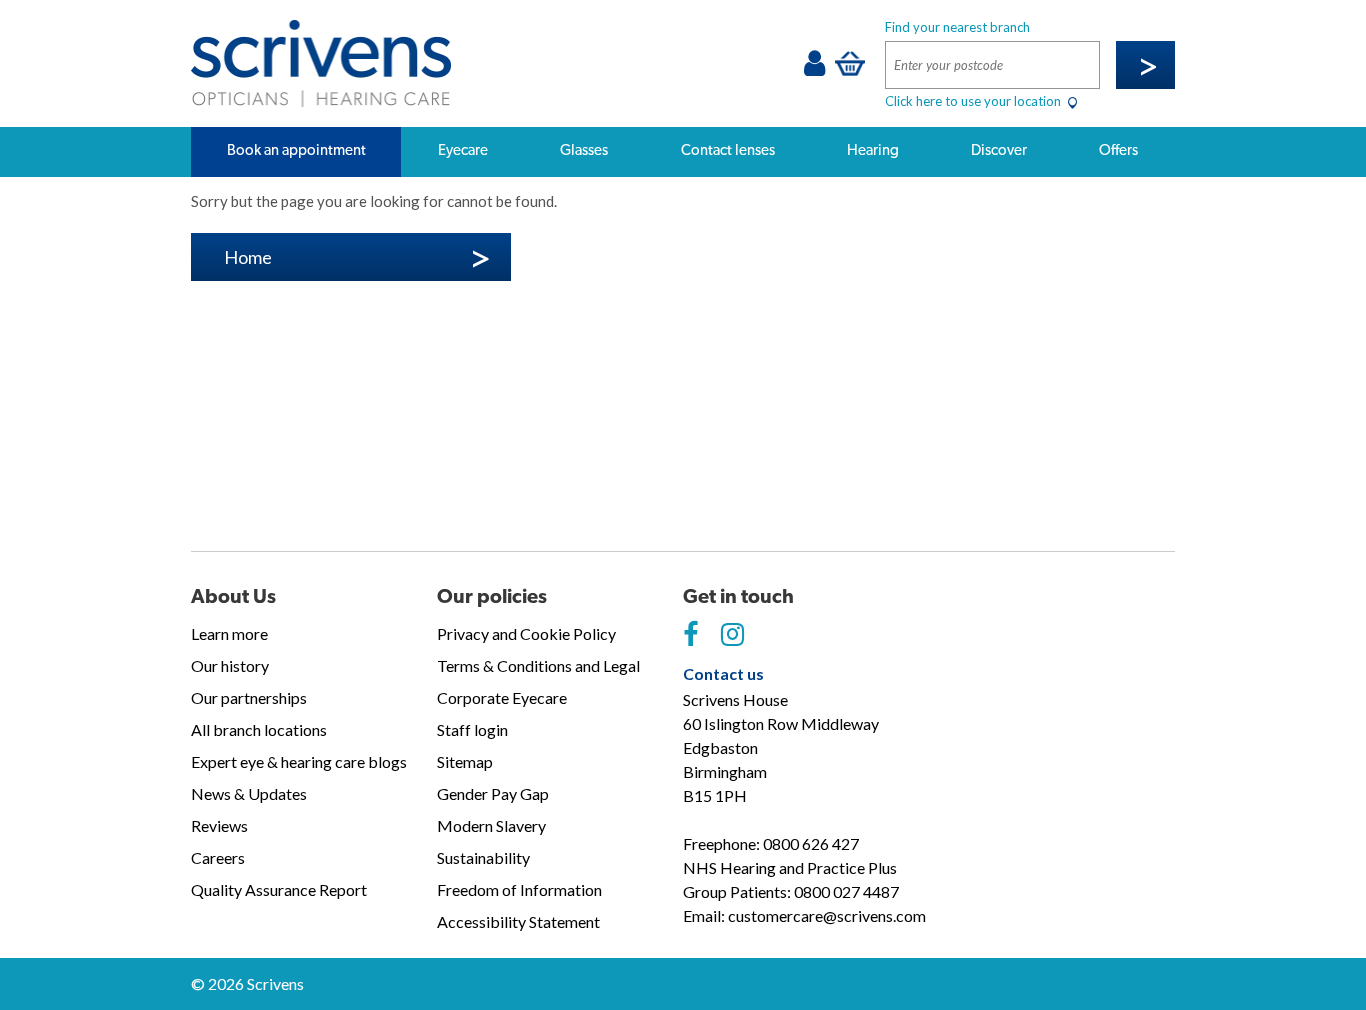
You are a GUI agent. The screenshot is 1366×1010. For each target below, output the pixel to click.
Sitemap (465, 761)
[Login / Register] (814, 68)
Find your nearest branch (957, 27)
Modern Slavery (491, 825)
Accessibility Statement (518, 921)
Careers (218, 857)
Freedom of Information (519, 889)
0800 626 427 (811, 843)
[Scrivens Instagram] (732, 635)
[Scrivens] (321, 63)
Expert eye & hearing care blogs (299, 761)
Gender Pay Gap (493, 793)
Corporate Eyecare (502, 697)
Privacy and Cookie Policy (526, 633)
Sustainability (483, 857)
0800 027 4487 (846, 891)
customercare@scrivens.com (827, 915)
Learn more (229, 633)
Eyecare (463, 150)
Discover (999, 150)
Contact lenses (728, 150)
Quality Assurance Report (279, 889)
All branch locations (259, 729)
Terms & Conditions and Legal (538, 665)
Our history (230, 665)
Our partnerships (249, 697)
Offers (1118, 150)
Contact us (723, 673)
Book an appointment (296, 150)
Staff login (472, 729)
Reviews (219, 825)
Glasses (584, 150)
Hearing (873, 150)
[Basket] (850, 63)
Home (248, 257)
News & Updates (249, 793)
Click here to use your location (974, 101)
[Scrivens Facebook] (690, 635)
